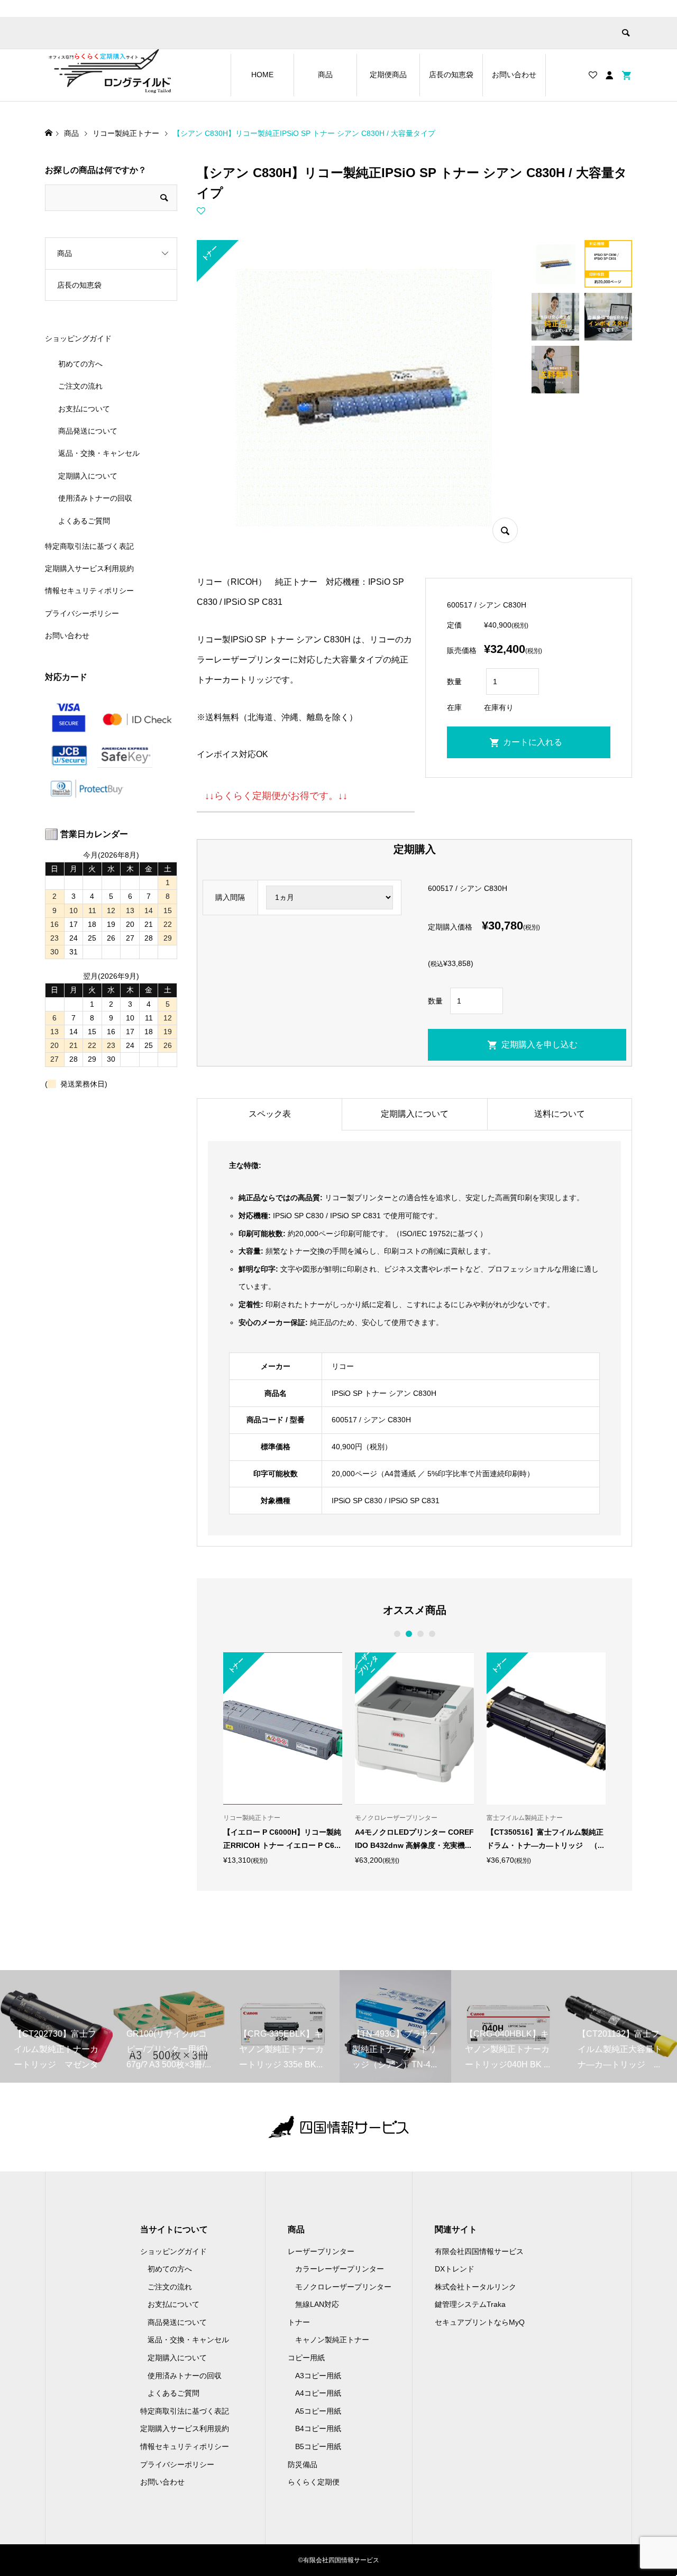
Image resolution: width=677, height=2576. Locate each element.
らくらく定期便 (314, 2482)
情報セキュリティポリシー (89, 591)
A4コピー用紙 (318, 2393)
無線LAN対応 (317, 2304)
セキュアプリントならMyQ (480, 2322)
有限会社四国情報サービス (479, 2251)
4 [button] (432, 1634)
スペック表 (270, 1114)
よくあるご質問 (84, 521)
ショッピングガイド (78, 338)
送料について (560, 1114)
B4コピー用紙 (318, 2428)
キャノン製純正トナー (332, 2340)
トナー (299, 2322)
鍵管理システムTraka (470, 2304)
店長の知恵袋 (451, 75)
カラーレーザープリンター (340, 2269)
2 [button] (409, 1634)
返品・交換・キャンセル (99, 453)
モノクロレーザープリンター (343, 2287)
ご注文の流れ (80, 386)
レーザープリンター (321, 2251)
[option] (283, 1758)
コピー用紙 (306, 2358)
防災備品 (303, 2464)
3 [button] (420, 1634)
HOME (262, 75)
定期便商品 (388, 75)
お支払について (84, 409)
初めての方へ (80, 364)
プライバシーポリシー (82, 613)
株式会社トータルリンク (475, 2287)
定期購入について (415, 1114)
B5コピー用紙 (318, 2446)
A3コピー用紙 (318, 2376)
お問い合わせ (514, 75)
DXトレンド (455, 2269)
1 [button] (397, 1634)
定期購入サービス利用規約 (89, 568)
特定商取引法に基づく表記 (89, 546)
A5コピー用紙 (318, 2411)
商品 (325, 75)
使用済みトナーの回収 (95, 498)
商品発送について (88, 431)
